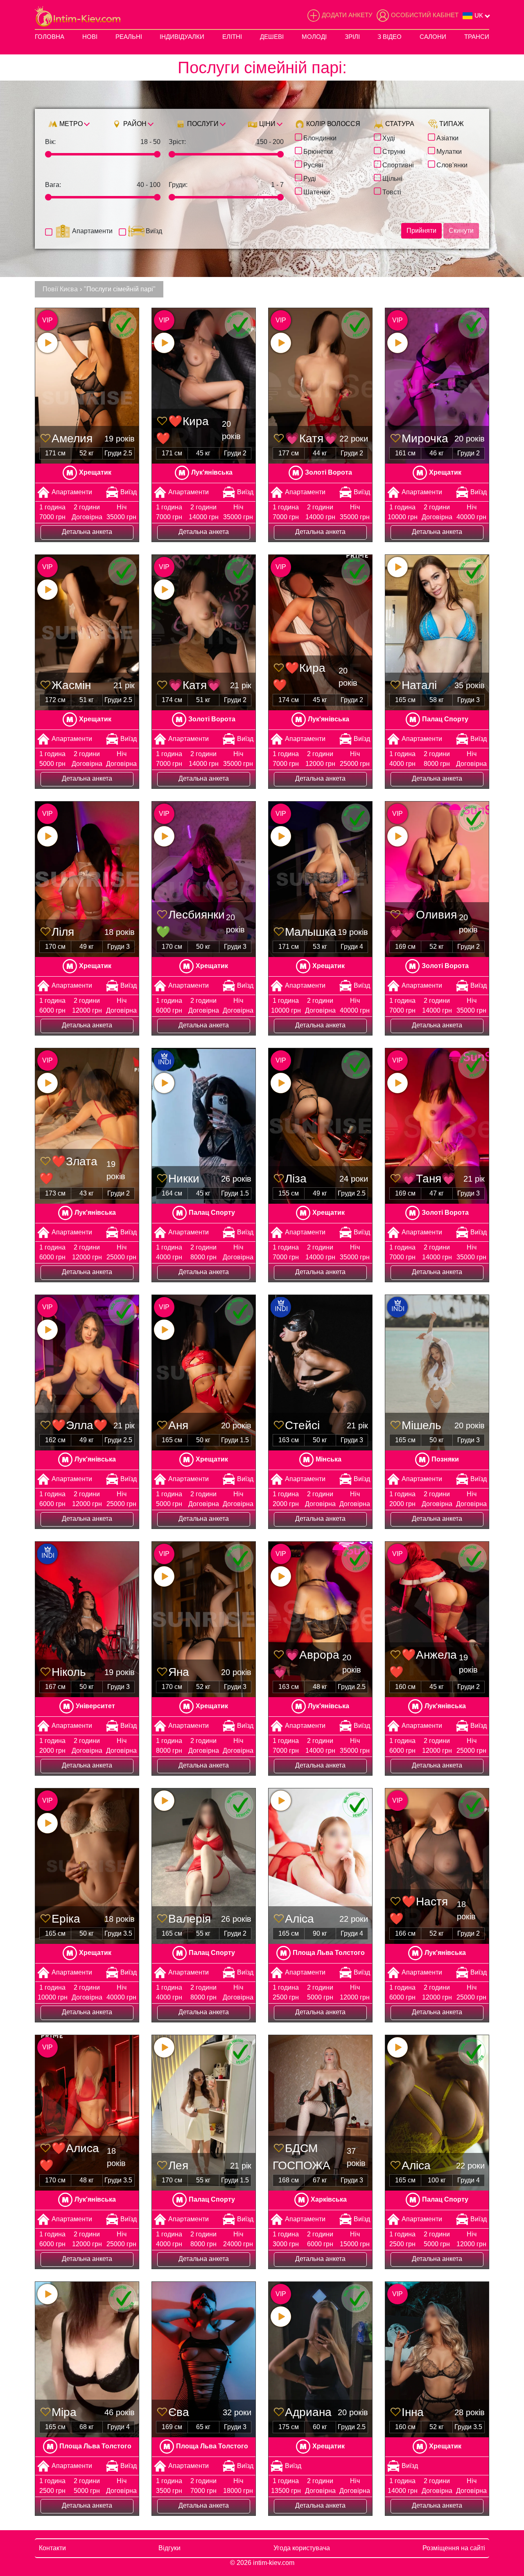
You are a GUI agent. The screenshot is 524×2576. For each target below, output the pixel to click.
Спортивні (398, 164)
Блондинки (320, 137)
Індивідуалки (182, 37)
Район (134, 124)
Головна (50, 37)
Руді (310, 178)
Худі (389, 137)
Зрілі (352, 37)
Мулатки (449, 151)
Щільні (392, 178)
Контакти (52, 2548)
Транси (477, 37)
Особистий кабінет (425, 15)
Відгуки (169, 2548)
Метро (70, 124)
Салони (433, 37)
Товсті (392, 191)
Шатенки (317, 191)
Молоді (314, 37)
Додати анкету (347, 15)
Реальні (129, 37)
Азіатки (447, 137)
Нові (90, 37)
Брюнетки (318, 151)
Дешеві (272, 37)
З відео (390, 37)
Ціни (267, 124)
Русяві (313, 164)
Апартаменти (92, 231)
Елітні (232, 37)
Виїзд (154, 231)
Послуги (202, 124)
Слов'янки (452, 164)
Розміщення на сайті (454, 2548)
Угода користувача (302, 2548)
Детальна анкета (87, 532)
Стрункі (394, 151)
